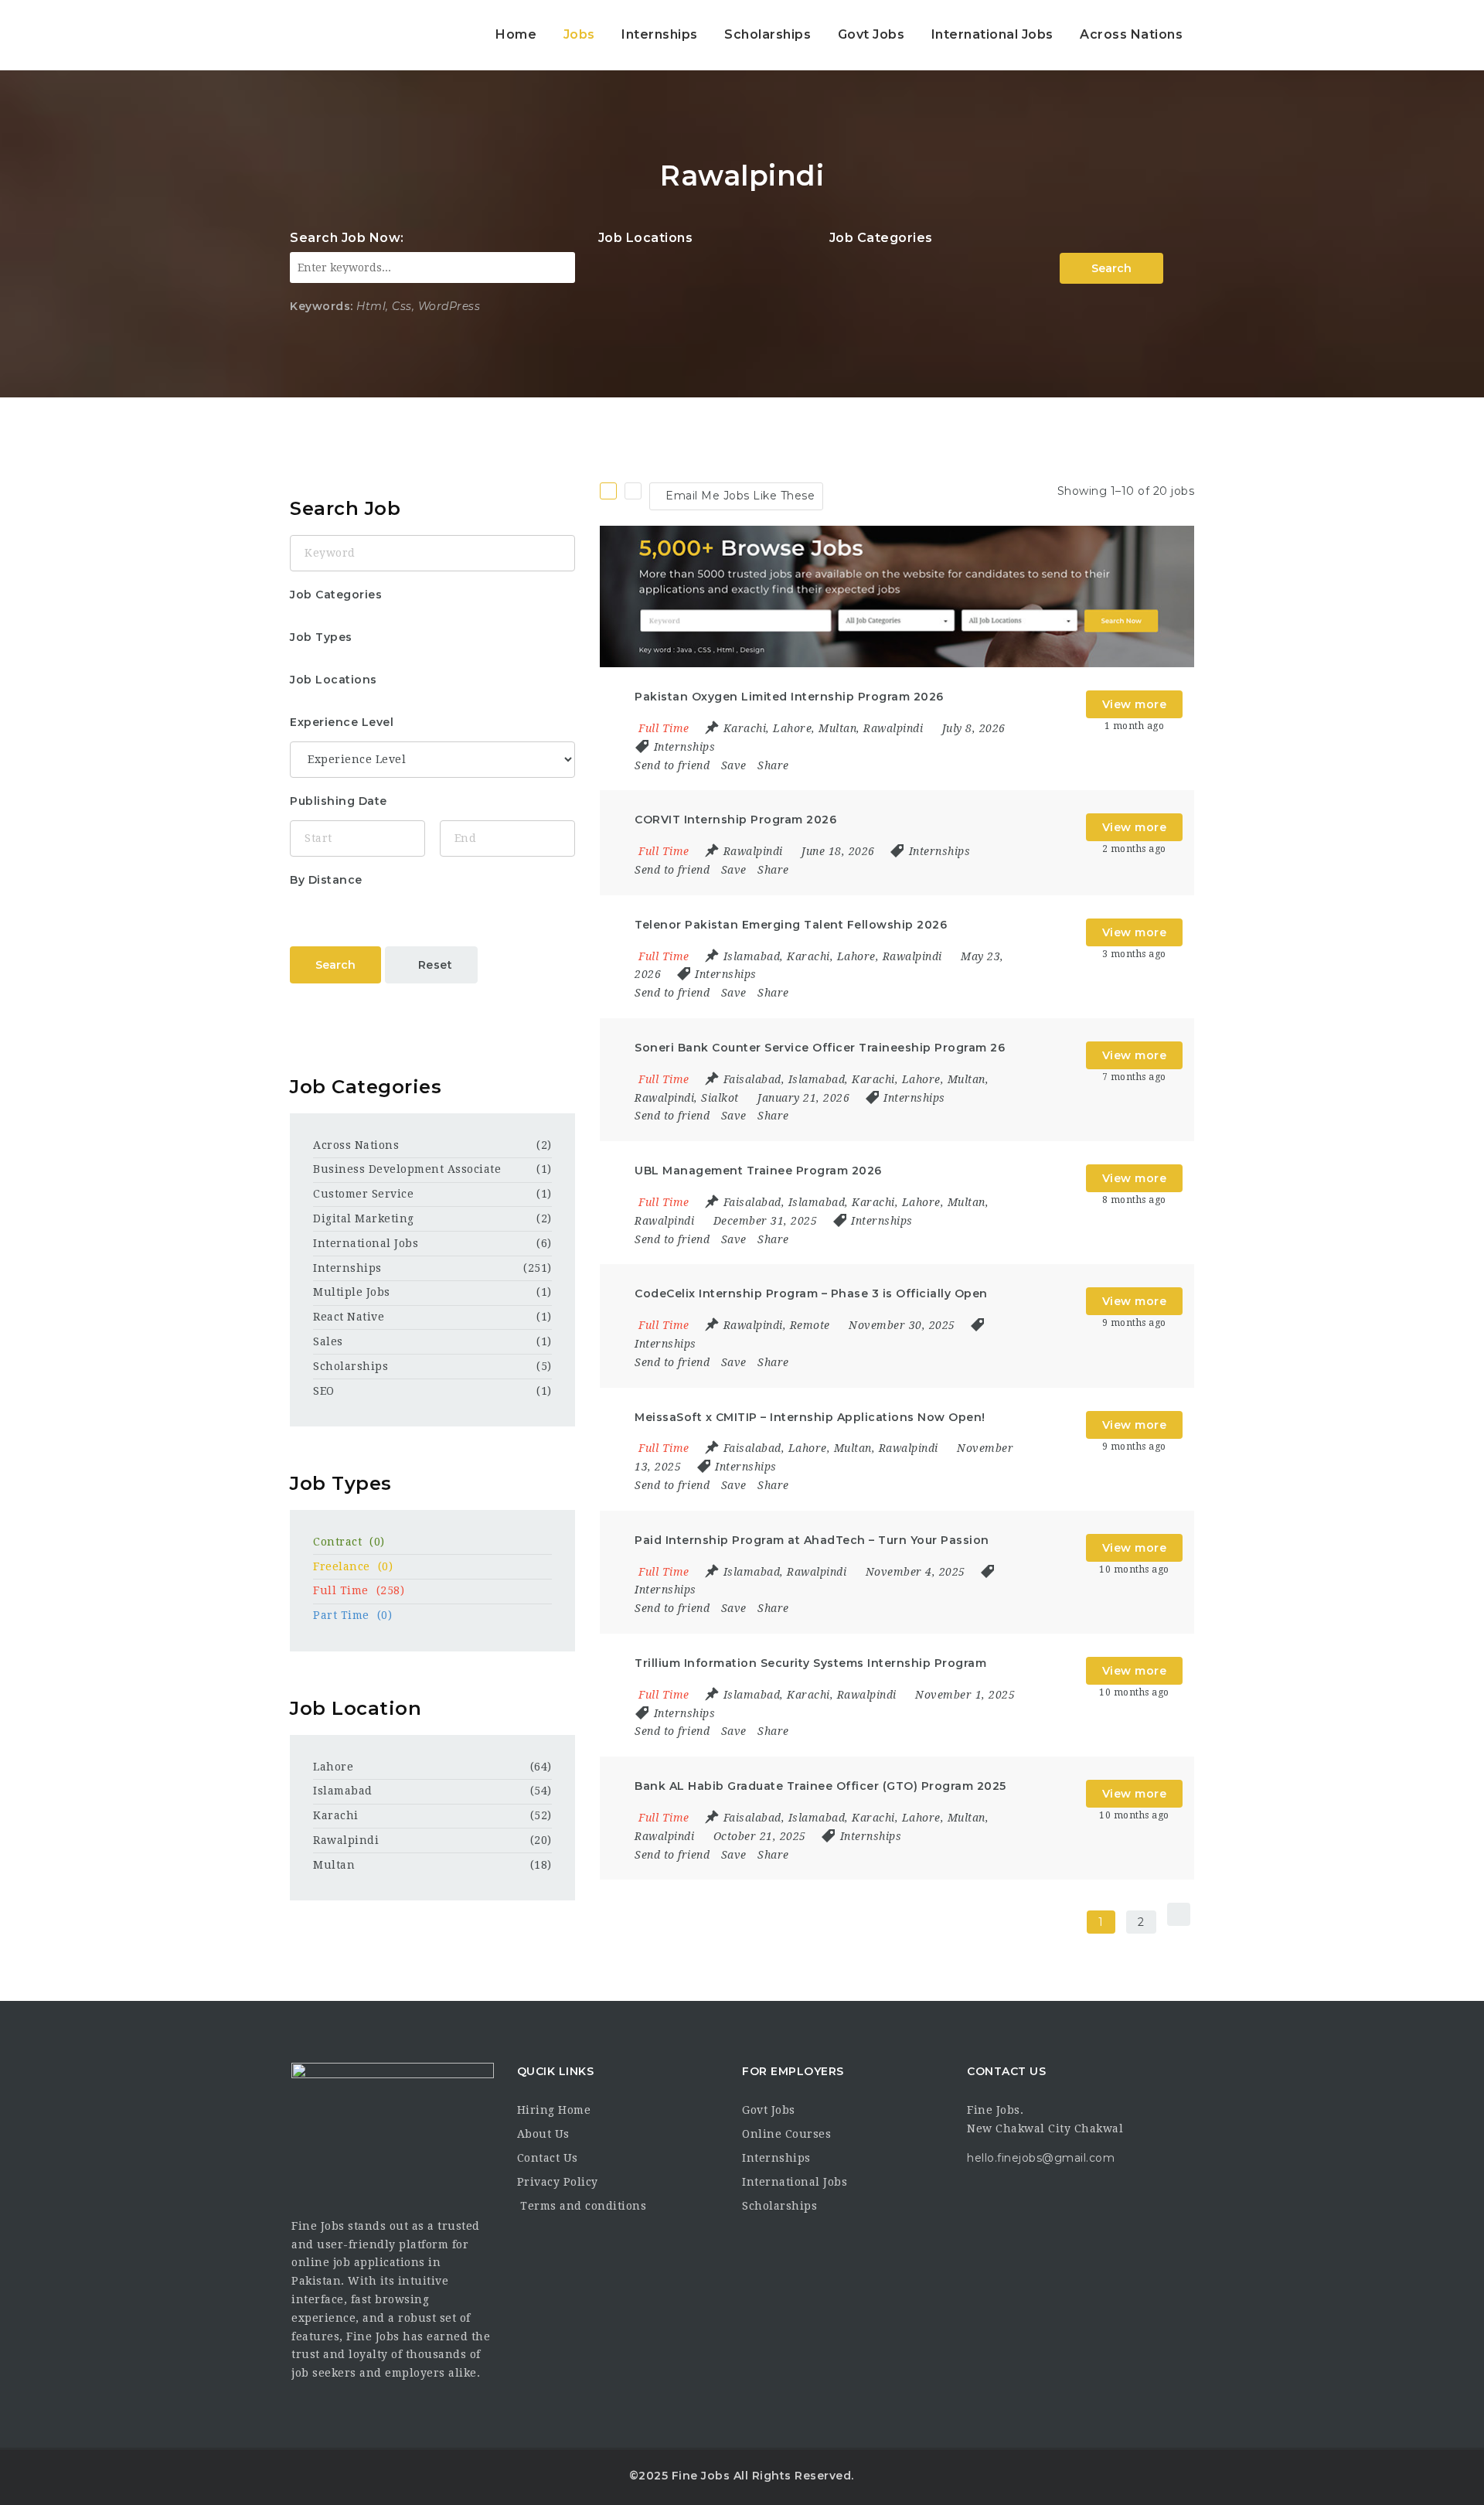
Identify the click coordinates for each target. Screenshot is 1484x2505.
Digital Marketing (364, 1218)
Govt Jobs (871, 34)
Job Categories (881, 238)
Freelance (353, 1566)
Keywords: (322, 306)
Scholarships (768, 34)
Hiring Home (554, 2110)
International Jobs (992, 34)
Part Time (352, 1615)
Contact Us (548, 2158)
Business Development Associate (407, 1169)
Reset (436, 965)
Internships (660, 34)
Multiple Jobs (352, 1292)
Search (1111, 268)
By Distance (326, 880)
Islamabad (343, 1791)
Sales (328, 1341)
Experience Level (342, 722)
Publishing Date (339, 801)
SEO (324, 1391)
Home (516, 34)
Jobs (579, 34)
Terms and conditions (582, 2206)
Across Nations (1131, 34)
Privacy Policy (558, 2182)
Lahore (333, 1767)
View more (1135, 704)
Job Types (321, 637)
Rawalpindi (346, 1840)
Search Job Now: (347, 238)
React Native (349, 1317)
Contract (349, 1542)
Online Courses (786, 2134)
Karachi (336, 1815)
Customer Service (363, 1194)
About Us (543, 2134)
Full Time (359, 1590)
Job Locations (646, 238)
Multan (334, 1865)
